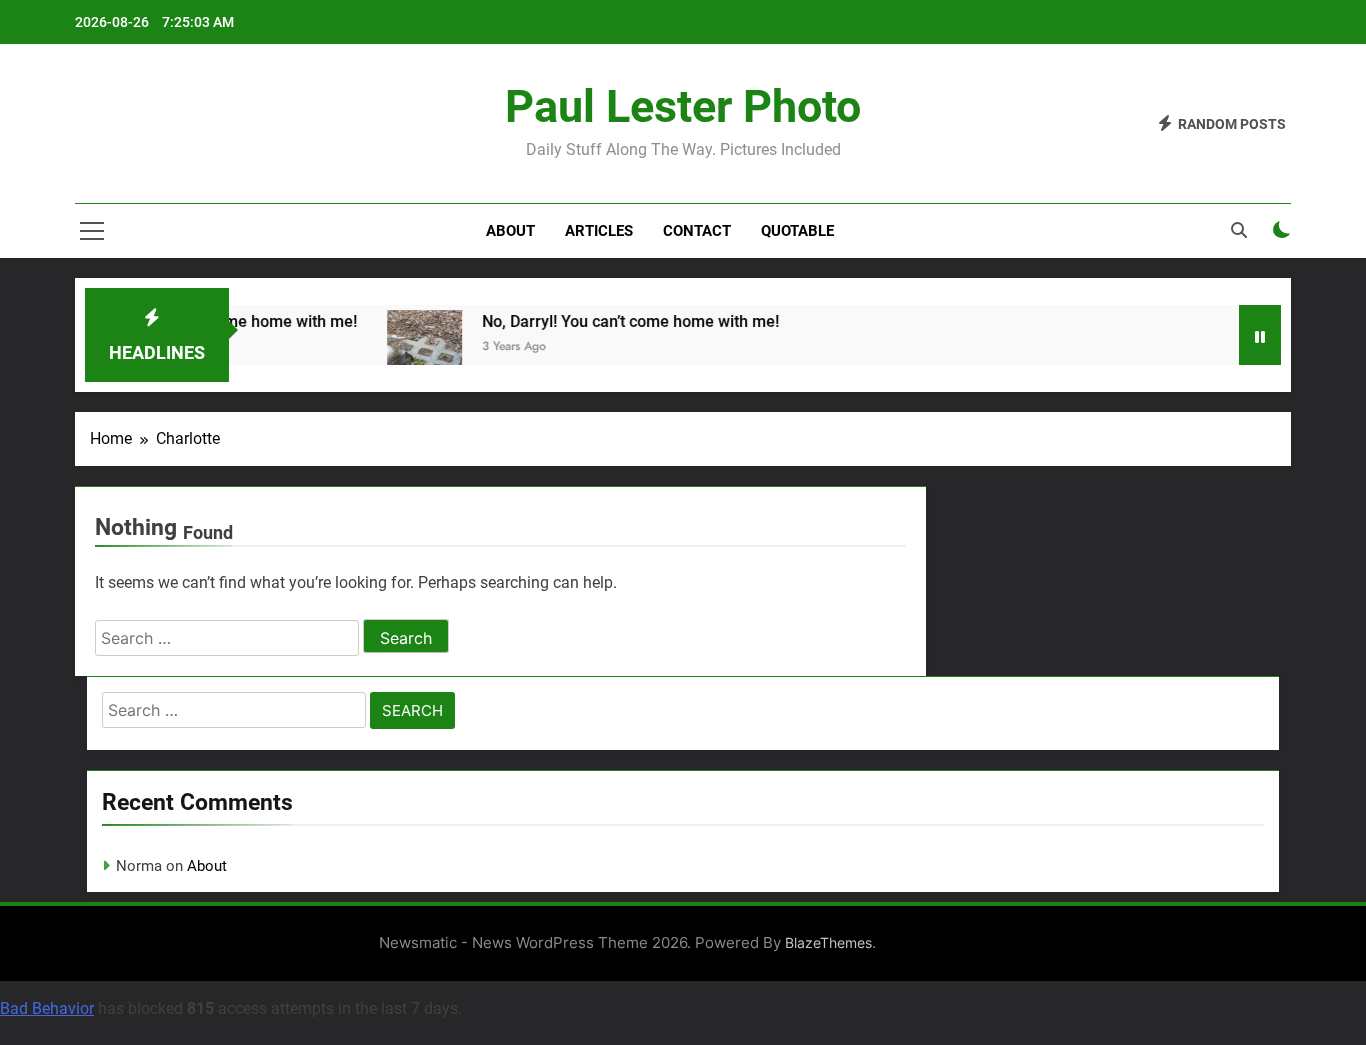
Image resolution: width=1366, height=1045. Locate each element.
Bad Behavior (47, 1008)
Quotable (797, 231)
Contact (697, 231)
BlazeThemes (828, 942)
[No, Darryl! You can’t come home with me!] (416, 347)
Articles (599, 231)
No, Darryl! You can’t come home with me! (622, 321)
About (510, 231)
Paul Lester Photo (683, 106)
